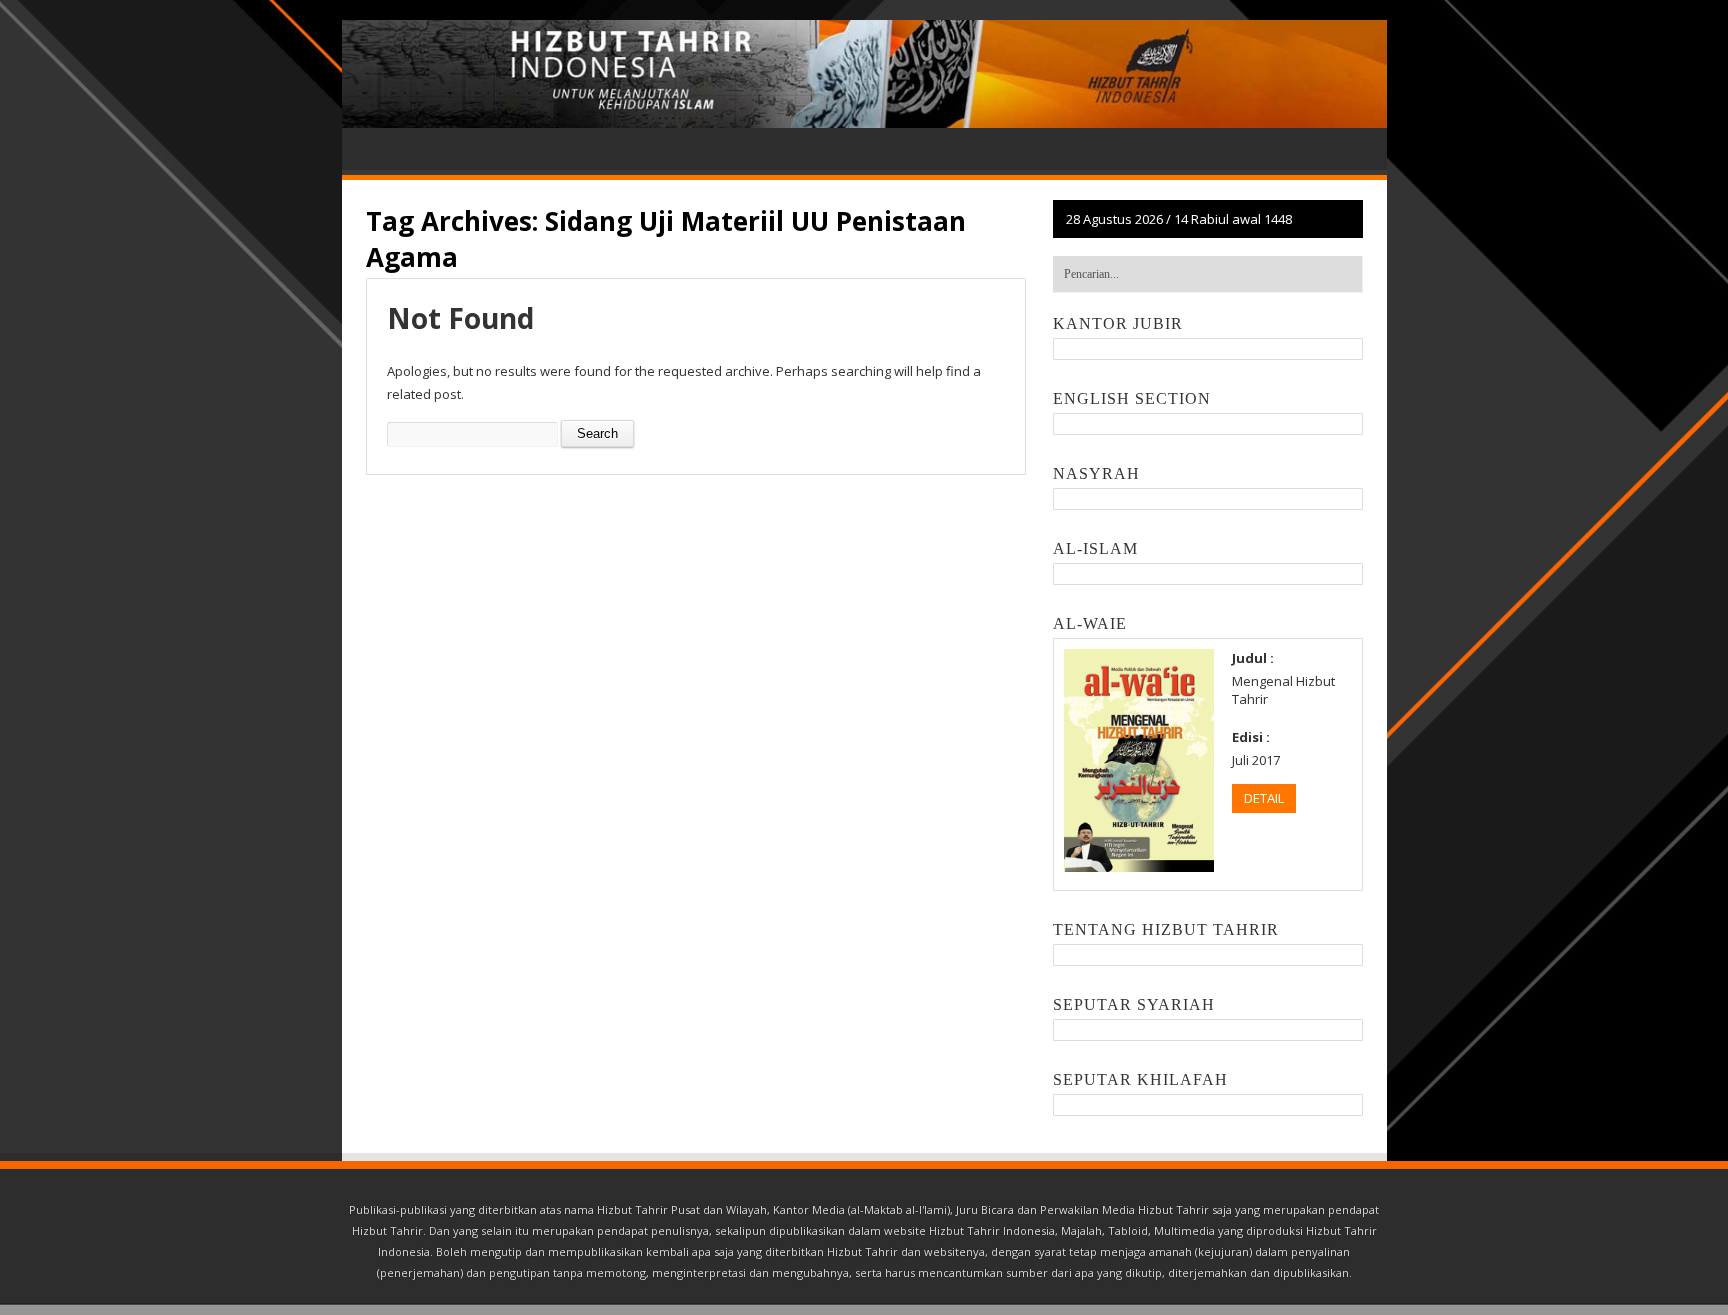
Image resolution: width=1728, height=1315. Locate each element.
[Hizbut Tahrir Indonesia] (864, 74)
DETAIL (1264, 798)
